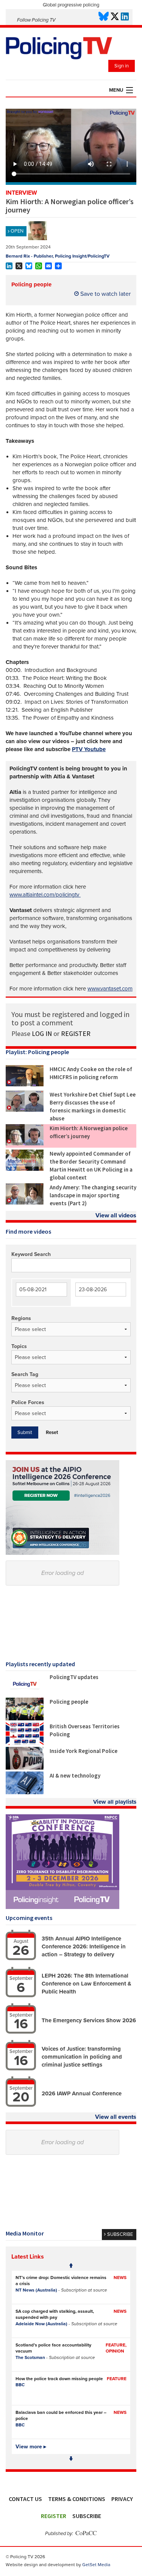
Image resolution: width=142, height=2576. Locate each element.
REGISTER (76, 1033)
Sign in (122, 66)
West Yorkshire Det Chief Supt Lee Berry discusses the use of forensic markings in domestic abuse (93, 1106)
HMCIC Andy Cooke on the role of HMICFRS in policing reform (91, 1073)
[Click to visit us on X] (115, 17)
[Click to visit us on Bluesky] (104, 17)
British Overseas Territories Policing (85, 1730)
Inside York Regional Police (83, 1751)
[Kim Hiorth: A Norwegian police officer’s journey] (25, 1144)
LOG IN (42, 1033)
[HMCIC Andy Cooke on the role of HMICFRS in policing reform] (25, 1084)
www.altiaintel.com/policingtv (45, 895)
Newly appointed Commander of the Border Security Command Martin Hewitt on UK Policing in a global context (91, 1165)
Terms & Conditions (77, 2499)
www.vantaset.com (110, 989)
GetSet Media (96, 2565)
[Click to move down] (71, 2459)
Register (54, 2516)
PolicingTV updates (74, 1677)
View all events (116, 2117)
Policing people (31, 284)
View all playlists (115, 1802)
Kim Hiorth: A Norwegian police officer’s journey (89, 1132)
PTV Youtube (89, 749)
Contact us (25, 2499)
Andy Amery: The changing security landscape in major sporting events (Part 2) (93, 1195)
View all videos (116, 1215)
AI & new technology (75, 1775)
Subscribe (87, 2516)
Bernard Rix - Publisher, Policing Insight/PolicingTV (58, 256)
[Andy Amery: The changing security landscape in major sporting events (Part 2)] (25, 1203)
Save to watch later (105, 294)
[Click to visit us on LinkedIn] (125, 17)
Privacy (122, 2499)
